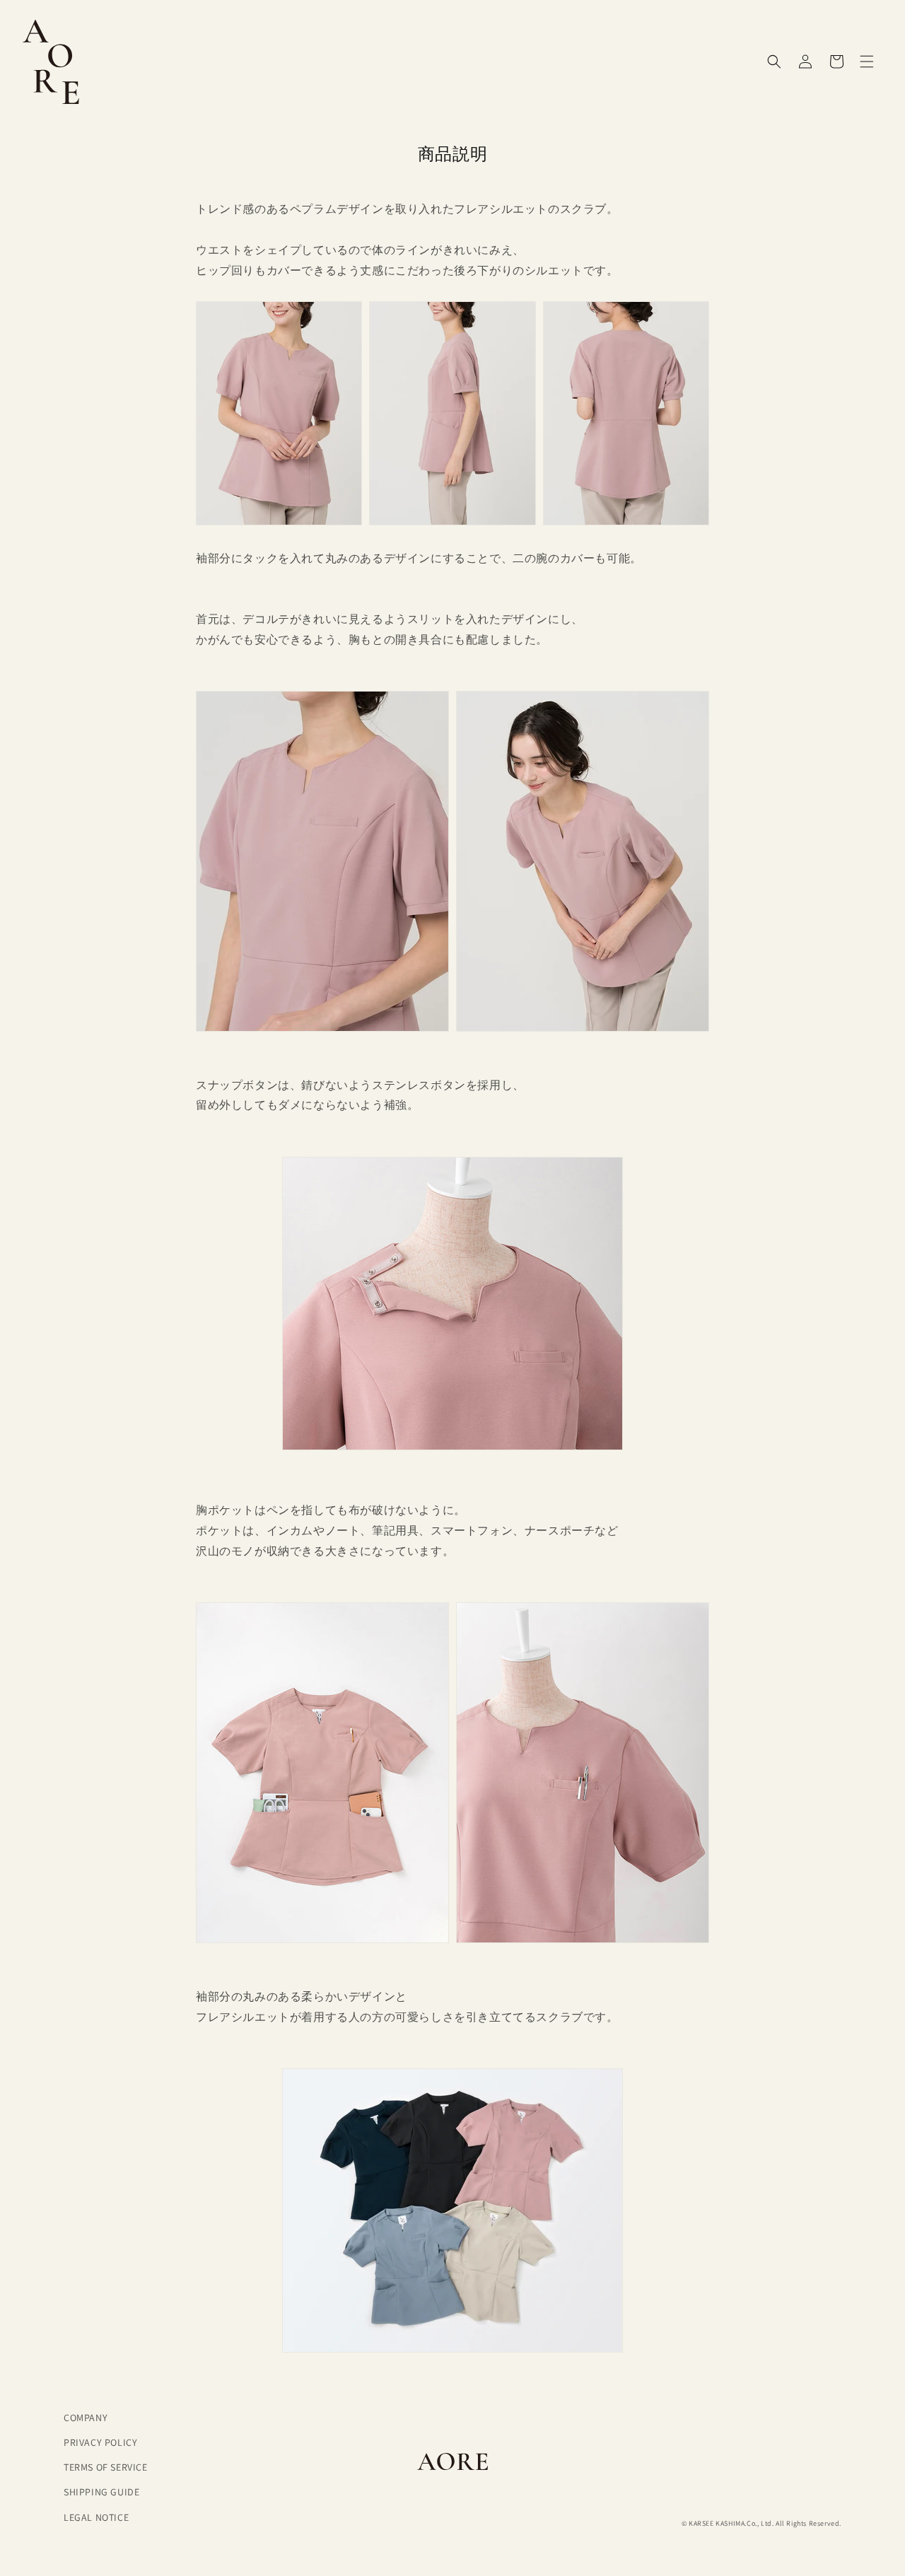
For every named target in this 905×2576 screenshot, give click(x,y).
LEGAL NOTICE (96, 2517)
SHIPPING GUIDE (101, 2492)
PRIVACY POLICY (100, 2442)
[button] (867, 62)
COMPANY (86, 2418)
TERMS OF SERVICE (106, 2467)
